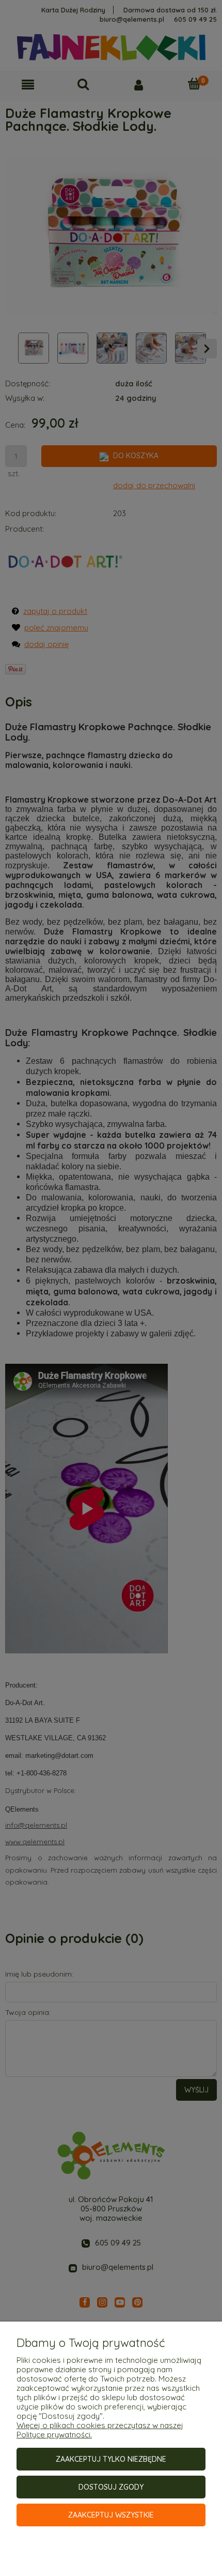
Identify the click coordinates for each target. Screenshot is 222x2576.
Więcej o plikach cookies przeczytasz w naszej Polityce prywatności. (100, 2430)
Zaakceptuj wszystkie (111, 2515)
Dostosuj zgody (111, 2487)
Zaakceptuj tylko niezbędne (111, 2459)
